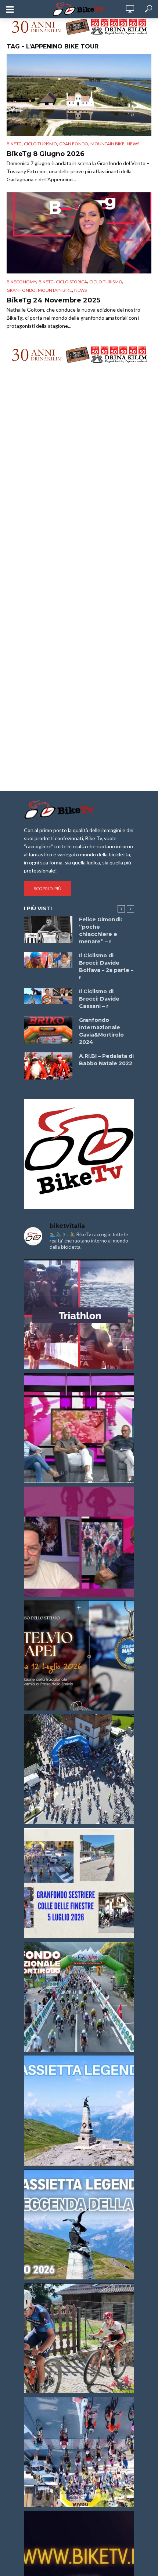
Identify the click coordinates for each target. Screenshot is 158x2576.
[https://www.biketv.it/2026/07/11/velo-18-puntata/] (79, 1542)
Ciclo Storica (71, 282)
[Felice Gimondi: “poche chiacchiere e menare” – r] (48, 929)
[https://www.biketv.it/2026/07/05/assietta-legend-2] (79, 2224)
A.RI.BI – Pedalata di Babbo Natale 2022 (106, 1060)
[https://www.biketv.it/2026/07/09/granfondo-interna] (79, 1997)
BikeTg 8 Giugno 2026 (46, 154)
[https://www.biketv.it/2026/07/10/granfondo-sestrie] (79, 1883)
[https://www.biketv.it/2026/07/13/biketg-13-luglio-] (79, 1769)
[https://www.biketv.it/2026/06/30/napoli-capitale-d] (79, 2452)
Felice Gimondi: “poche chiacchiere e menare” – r (100, 930)
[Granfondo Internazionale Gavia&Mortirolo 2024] (48, 1030)
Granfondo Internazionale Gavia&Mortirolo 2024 (101, 1031)
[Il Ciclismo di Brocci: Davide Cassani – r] (48, 996)
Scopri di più (48, 888)
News (133, 144)
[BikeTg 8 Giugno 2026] (79, 95)
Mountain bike (107, 144)
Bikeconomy (21, 282)
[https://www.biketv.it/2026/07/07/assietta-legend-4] (79, 2111)
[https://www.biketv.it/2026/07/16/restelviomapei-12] (79, 1655)
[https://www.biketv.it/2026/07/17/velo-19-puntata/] (79, 1428)
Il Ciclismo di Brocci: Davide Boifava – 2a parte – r (106, 966)
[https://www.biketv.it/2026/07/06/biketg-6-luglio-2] (79, 2338)
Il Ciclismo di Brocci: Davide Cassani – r (99, 999)
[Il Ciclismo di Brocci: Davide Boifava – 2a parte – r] (48, 960)
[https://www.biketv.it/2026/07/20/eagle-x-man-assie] (79, 1314)
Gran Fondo (74, 144)
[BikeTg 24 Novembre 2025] (79, 233)
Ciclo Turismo (40, 144)
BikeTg (14, 144)
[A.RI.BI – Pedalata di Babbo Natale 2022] (48, 1066)
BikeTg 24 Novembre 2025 (53, 300)
